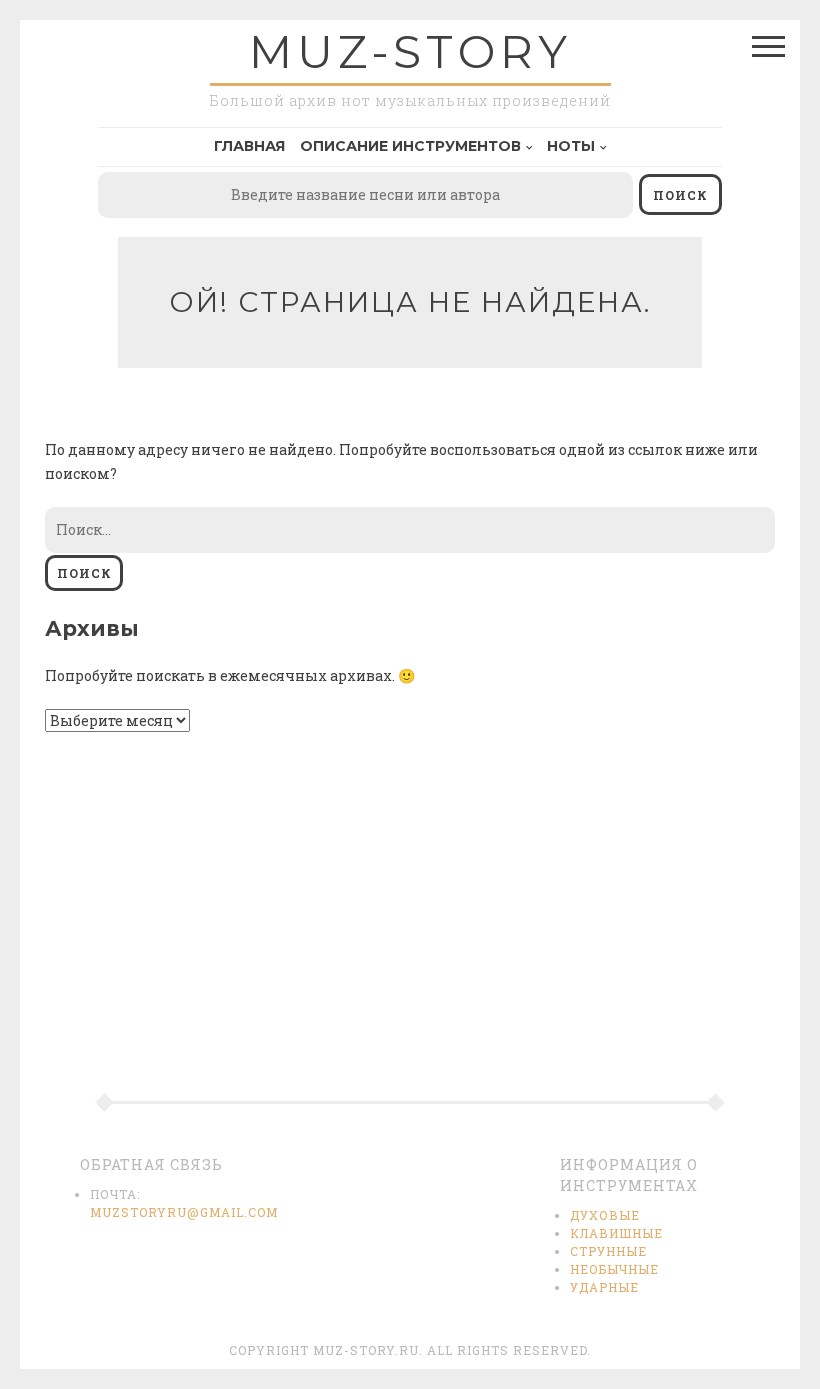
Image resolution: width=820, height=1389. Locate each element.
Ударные (604, 1287)
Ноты (571, 146)
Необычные (614, 1269)
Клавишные (616, 1233)
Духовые (605, 1215)
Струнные (608, 1251)
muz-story (410, 51)
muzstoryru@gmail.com (184, 1212)
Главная (249, 146)
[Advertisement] (410, 931)
